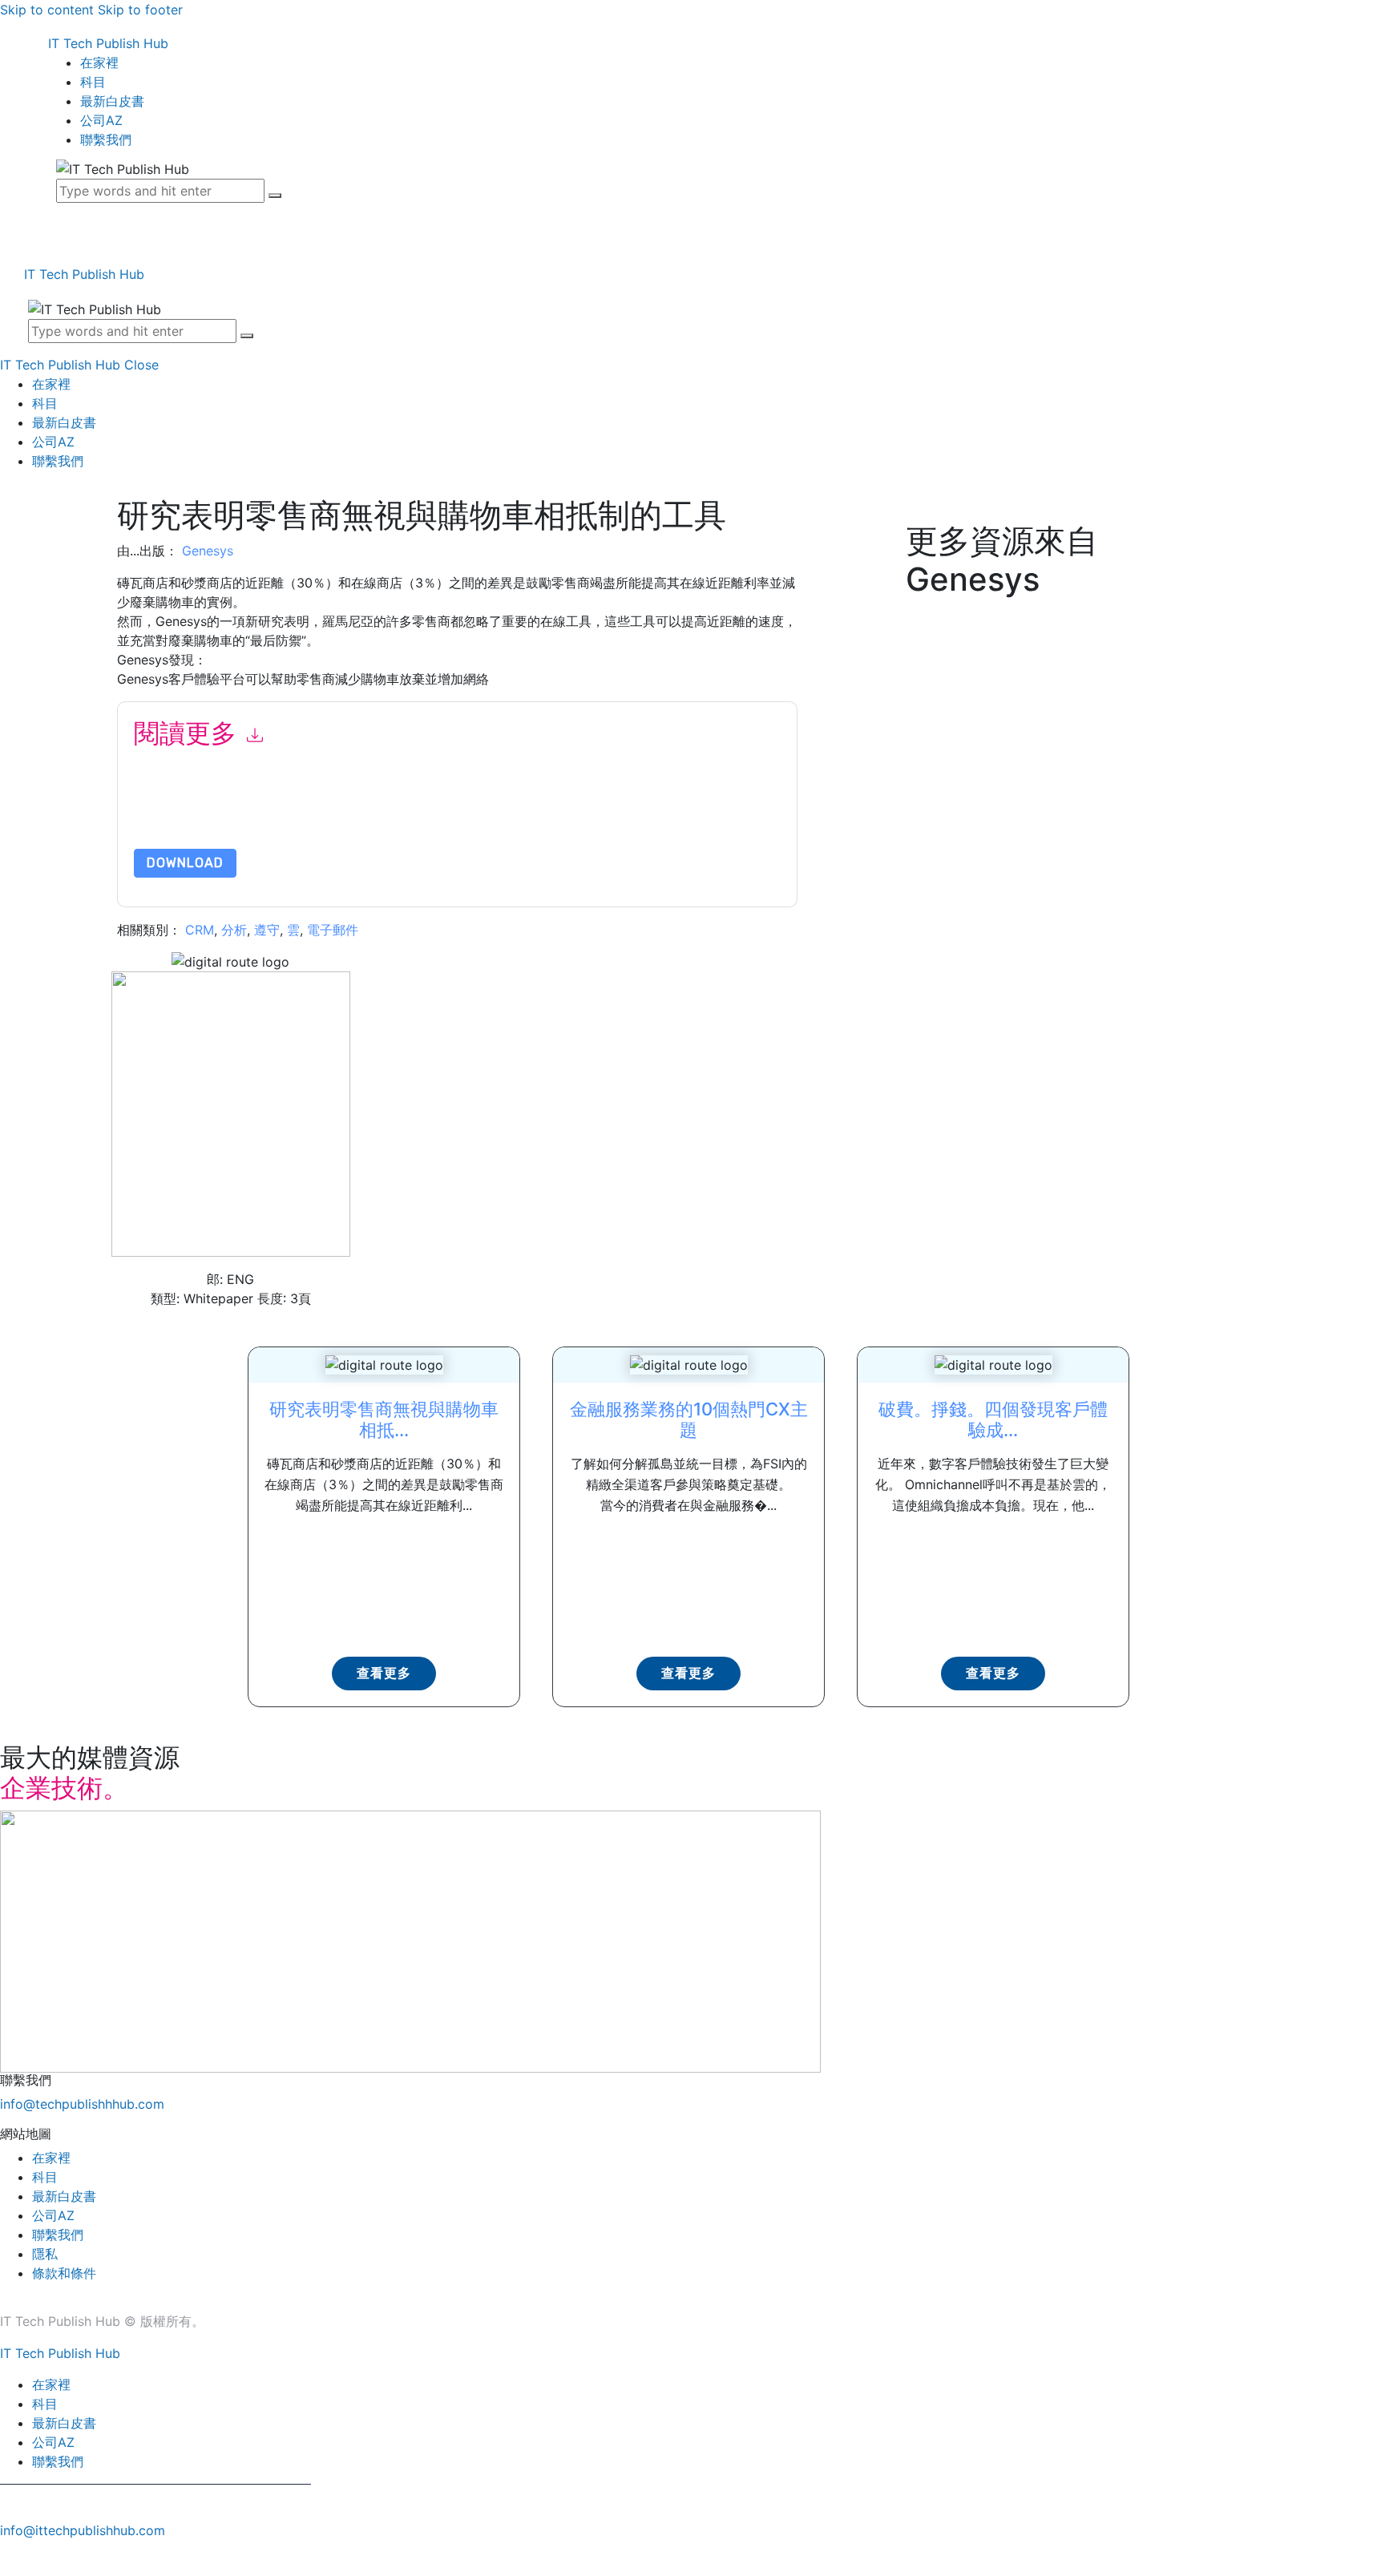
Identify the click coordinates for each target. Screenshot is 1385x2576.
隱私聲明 (498, 811)
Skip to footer (140, 10)
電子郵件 (333, 930)
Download (185, 863)
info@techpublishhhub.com (82, 2104)
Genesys (208, 551)
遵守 (267, 930)
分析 (234, 930)
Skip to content (47, 10)
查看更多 (384, 1673)
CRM (200, 930)
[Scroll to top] (9, 2558)
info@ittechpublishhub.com (83, 2530)
